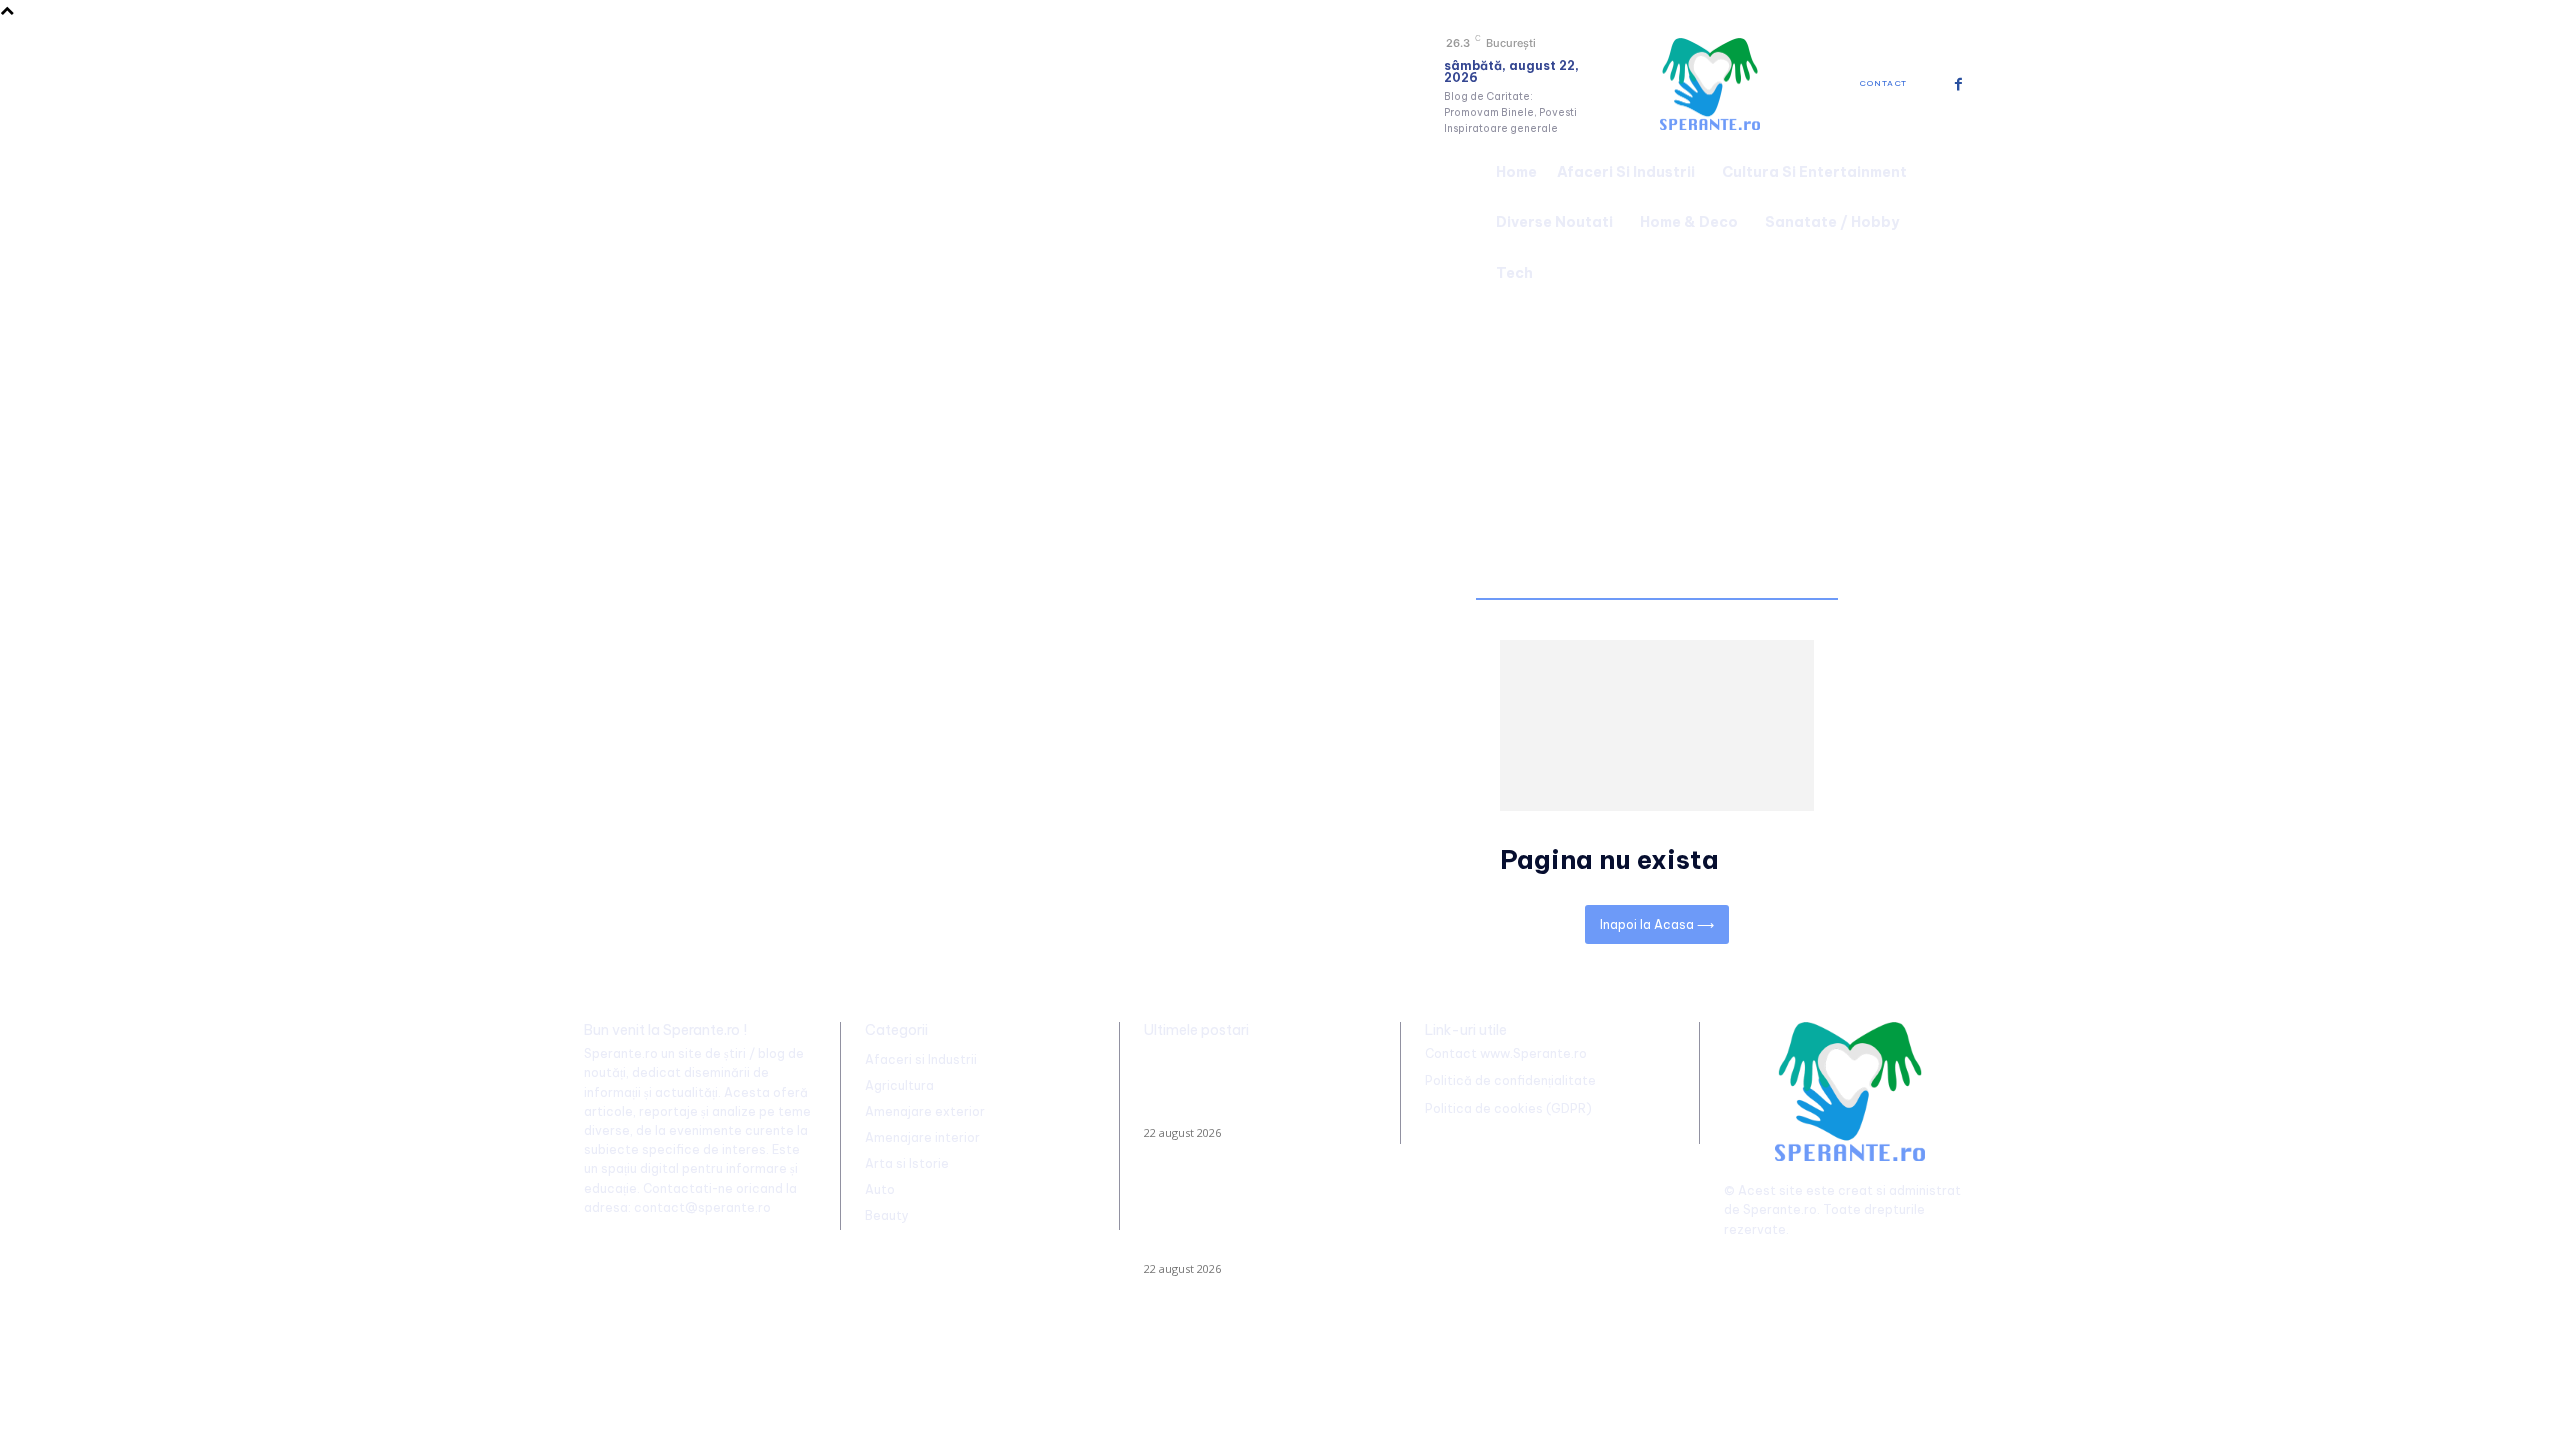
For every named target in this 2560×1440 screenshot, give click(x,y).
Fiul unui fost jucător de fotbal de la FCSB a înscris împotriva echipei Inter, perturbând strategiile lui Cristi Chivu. (1253, 1089)
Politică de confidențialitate (1510, 1080)
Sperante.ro (1780, 1209)
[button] (1952, 220)
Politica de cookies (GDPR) (1508, 1108)
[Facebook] (1958, 84)
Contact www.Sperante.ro (1506, 1053)
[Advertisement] (1280, 448)
